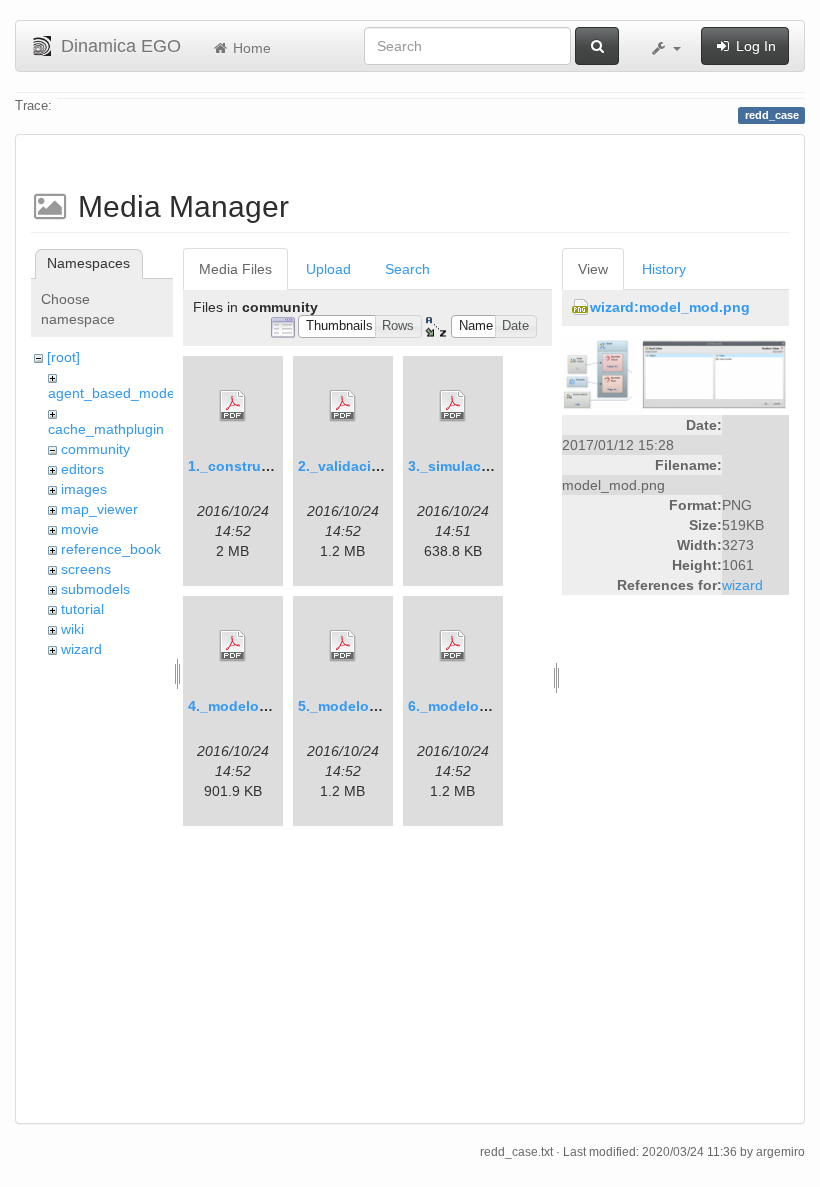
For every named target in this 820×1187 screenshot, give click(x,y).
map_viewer (99, 509)
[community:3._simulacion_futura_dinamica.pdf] (453, 406)
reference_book (111, 549)
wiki (72, 629)
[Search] (597, 46)
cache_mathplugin (106, 429)
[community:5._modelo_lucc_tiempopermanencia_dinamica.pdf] (343, 646)
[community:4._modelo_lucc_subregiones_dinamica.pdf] (233, 646)
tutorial (82, 609)
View (593, 269)
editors (82, 469)
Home (250, 48)
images (84, 489)
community (95, 449)
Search (407, 269)
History (664, 269)
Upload (328, 269)
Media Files (235, 269)
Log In (754, 46)
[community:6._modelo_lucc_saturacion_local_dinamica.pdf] (453, 646)
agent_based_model (113, 393)
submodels (95, 589)
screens (86, 569)
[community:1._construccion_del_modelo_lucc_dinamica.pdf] (233, 406)
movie (80, 529)
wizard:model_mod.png (670, 307)
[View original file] (675, 372)
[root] (63, 357)
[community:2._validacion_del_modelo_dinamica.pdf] (343, 406)
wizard (81, 649)
